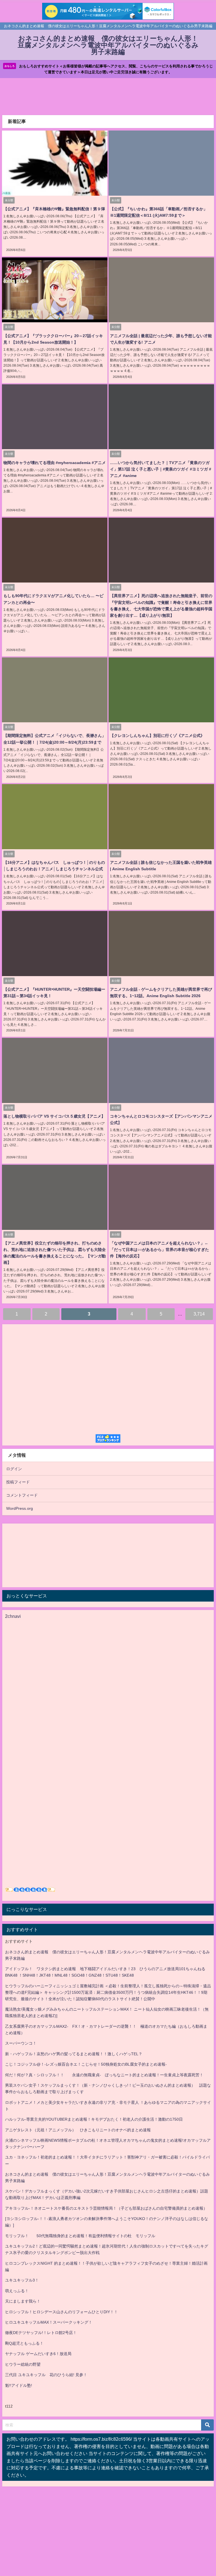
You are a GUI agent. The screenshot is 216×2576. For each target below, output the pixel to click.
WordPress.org (20, 1508)
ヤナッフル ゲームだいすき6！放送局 (38, 2354)
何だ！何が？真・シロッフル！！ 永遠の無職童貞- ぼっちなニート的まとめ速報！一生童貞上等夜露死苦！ (104, 2075)
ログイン (14, 1469)
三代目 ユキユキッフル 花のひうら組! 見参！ (46, 2375)
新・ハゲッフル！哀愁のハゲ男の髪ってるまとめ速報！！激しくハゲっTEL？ (74, 2054)
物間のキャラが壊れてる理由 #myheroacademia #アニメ (55, 463)
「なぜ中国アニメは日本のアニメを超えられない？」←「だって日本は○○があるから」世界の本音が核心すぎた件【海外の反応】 (159, 1250)
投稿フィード (18, 1482)
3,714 (199, 1314)
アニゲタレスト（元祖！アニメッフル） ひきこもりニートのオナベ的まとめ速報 (78, 2130)
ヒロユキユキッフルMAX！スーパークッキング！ (49, 2322)
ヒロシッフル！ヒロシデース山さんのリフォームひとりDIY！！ (61, 2312)
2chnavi (13, 1616)
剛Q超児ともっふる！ (24, 2343)
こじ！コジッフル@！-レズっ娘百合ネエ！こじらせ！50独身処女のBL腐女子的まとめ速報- (86, 2064)
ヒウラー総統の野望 (23, 2364)
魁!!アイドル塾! (19, 2385)
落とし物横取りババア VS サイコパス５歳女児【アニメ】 (54, 1116)
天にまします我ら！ (23, 2301)
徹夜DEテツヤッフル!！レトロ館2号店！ (41, 2333)
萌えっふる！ (17, 2291)
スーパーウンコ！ (21, 2043)
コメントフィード (22, 1495)
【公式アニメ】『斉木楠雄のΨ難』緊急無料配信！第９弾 (54, 209)
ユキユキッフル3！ (22, 2280)
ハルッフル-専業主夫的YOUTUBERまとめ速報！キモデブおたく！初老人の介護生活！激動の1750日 (94, 2119)
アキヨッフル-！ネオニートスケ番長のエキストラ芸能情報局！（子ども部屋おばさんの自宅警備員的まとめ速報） (106, 2208)
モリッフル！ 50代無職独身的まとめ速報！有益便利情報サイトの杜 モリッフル (80, 2236)
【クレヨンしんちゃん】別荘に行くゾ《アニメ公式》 (157, 736)
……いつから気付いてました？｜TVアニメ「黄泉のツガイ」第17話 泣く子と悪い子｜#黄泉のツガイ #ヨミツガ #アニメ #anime (161, 469)
